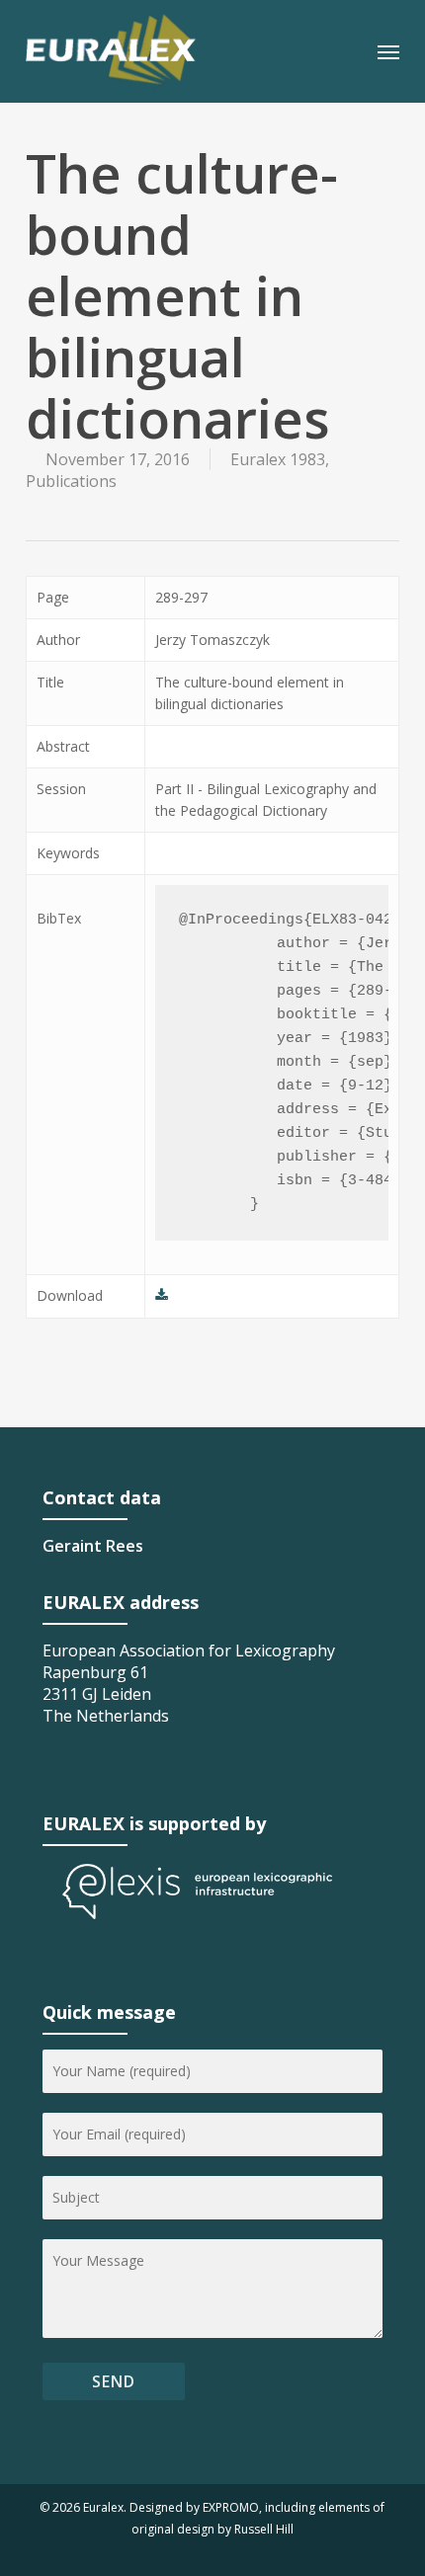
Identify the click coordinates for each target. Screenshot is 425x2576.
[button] (388, 51)
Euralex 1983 (278, 459)
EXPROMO (231, 2507)
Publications (71, 481)
